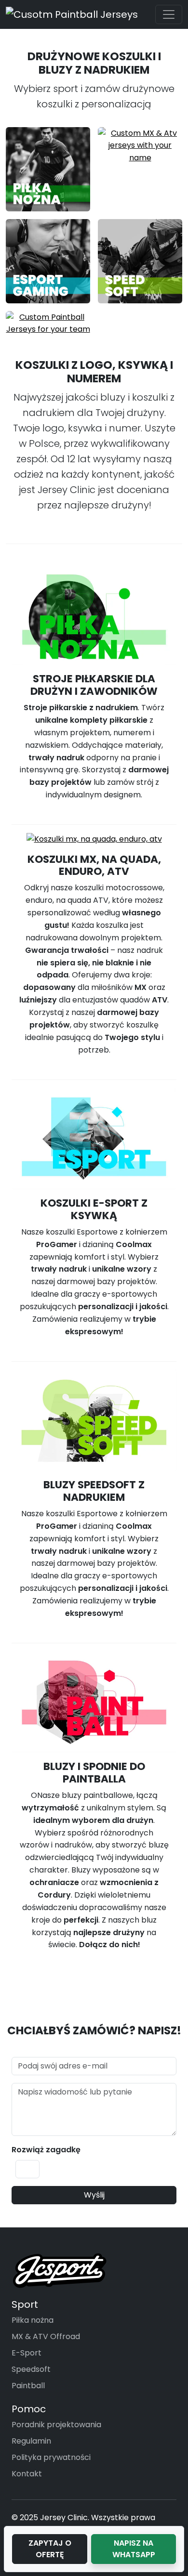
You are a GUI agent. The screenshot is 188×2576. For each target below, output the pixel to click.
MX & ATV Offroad (46, 2336)
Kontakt (27, 2474)
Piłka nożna (33, 2320)
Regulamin (31, 2441)
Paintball (28, 2386)
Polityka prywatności (51, 2457)
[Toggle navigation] (169, 14)
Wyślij (94, 2195)
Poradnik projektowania (56, 2425)
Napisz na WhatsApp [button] (134, 2549)
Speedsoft (31, 2369)
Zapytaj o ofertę (50, 2549)
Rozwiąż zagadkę (46, 2150)
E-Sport (27, 2353)
